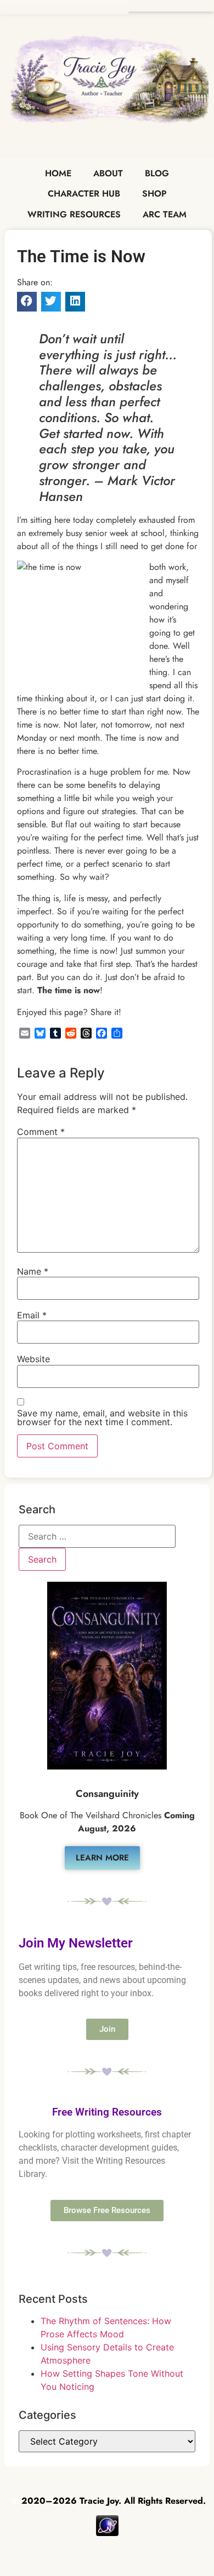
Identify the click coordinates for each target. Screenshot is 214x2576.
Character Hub (84, 194)
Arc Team (165, 214)
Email (32, 1315)
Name (33, 1271)
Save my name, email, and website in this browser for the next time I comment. (102, 1417)
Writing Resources (74, 214)
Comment (41, 1132)
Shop (154, 194)
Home (58, 173)
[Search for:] (97, 1536)
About (108, 173)
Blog (157, 173)
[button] (27, 302)
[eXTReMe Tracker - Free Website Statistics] (107, 2533)
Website (33, 1359)
